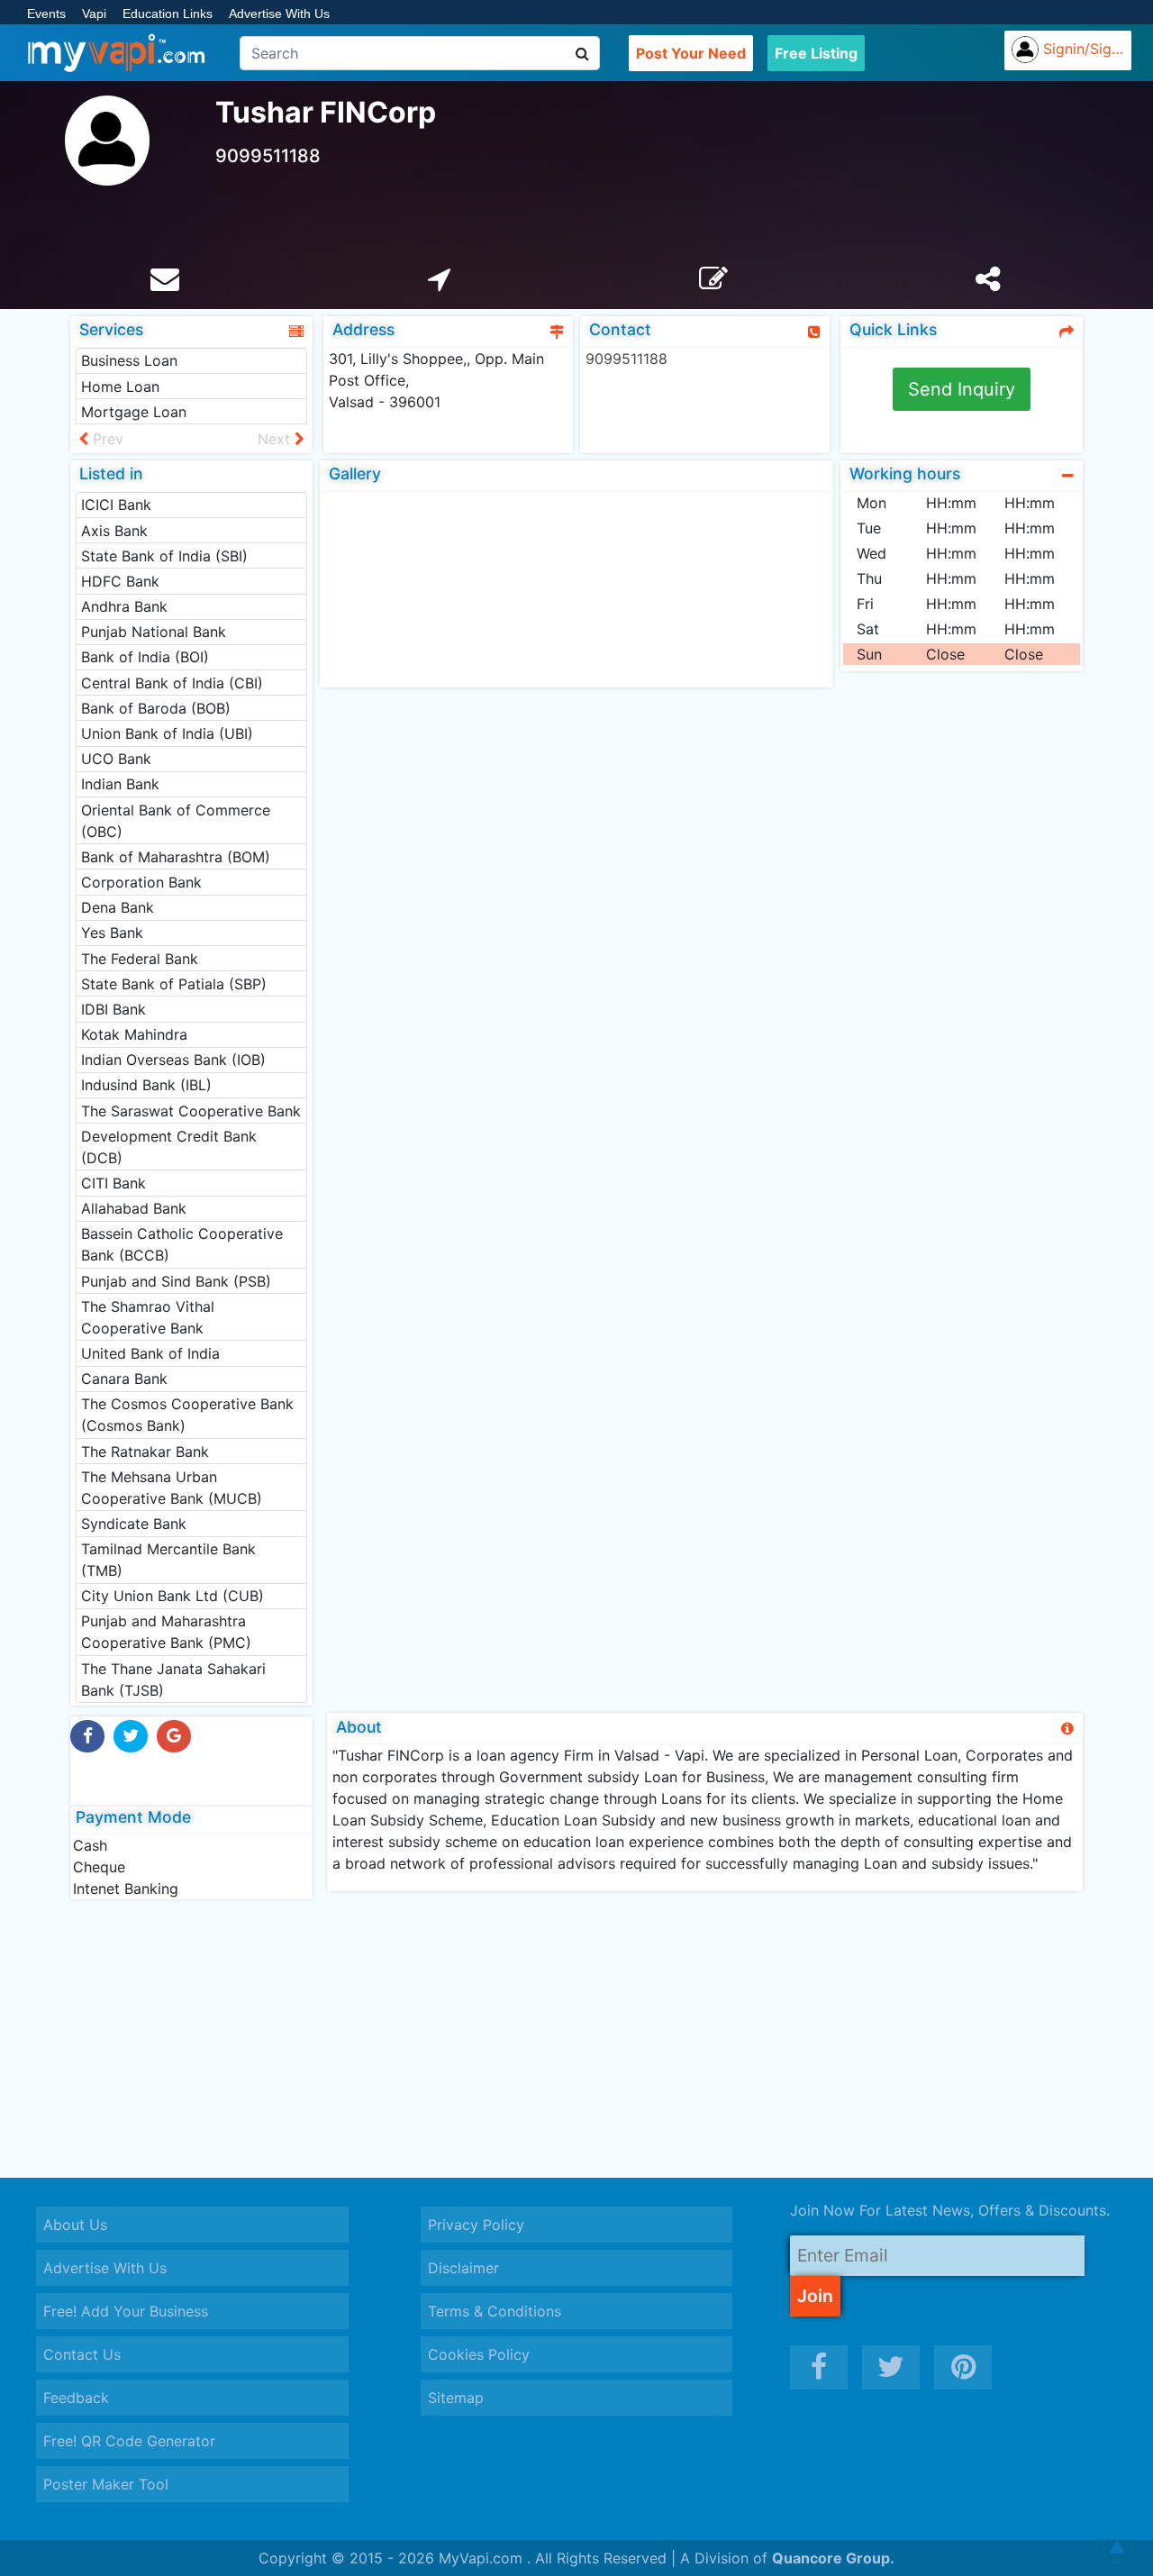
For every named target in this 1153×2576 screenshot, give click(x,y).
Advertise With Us (279, 14)
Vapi (94, 14)
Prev (106, 439)
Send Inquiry (962, 389)
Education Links (168, 14)
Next (276, 439)
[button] (1117, 2549)
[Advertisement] (576, 2038)
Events (46, 14)
